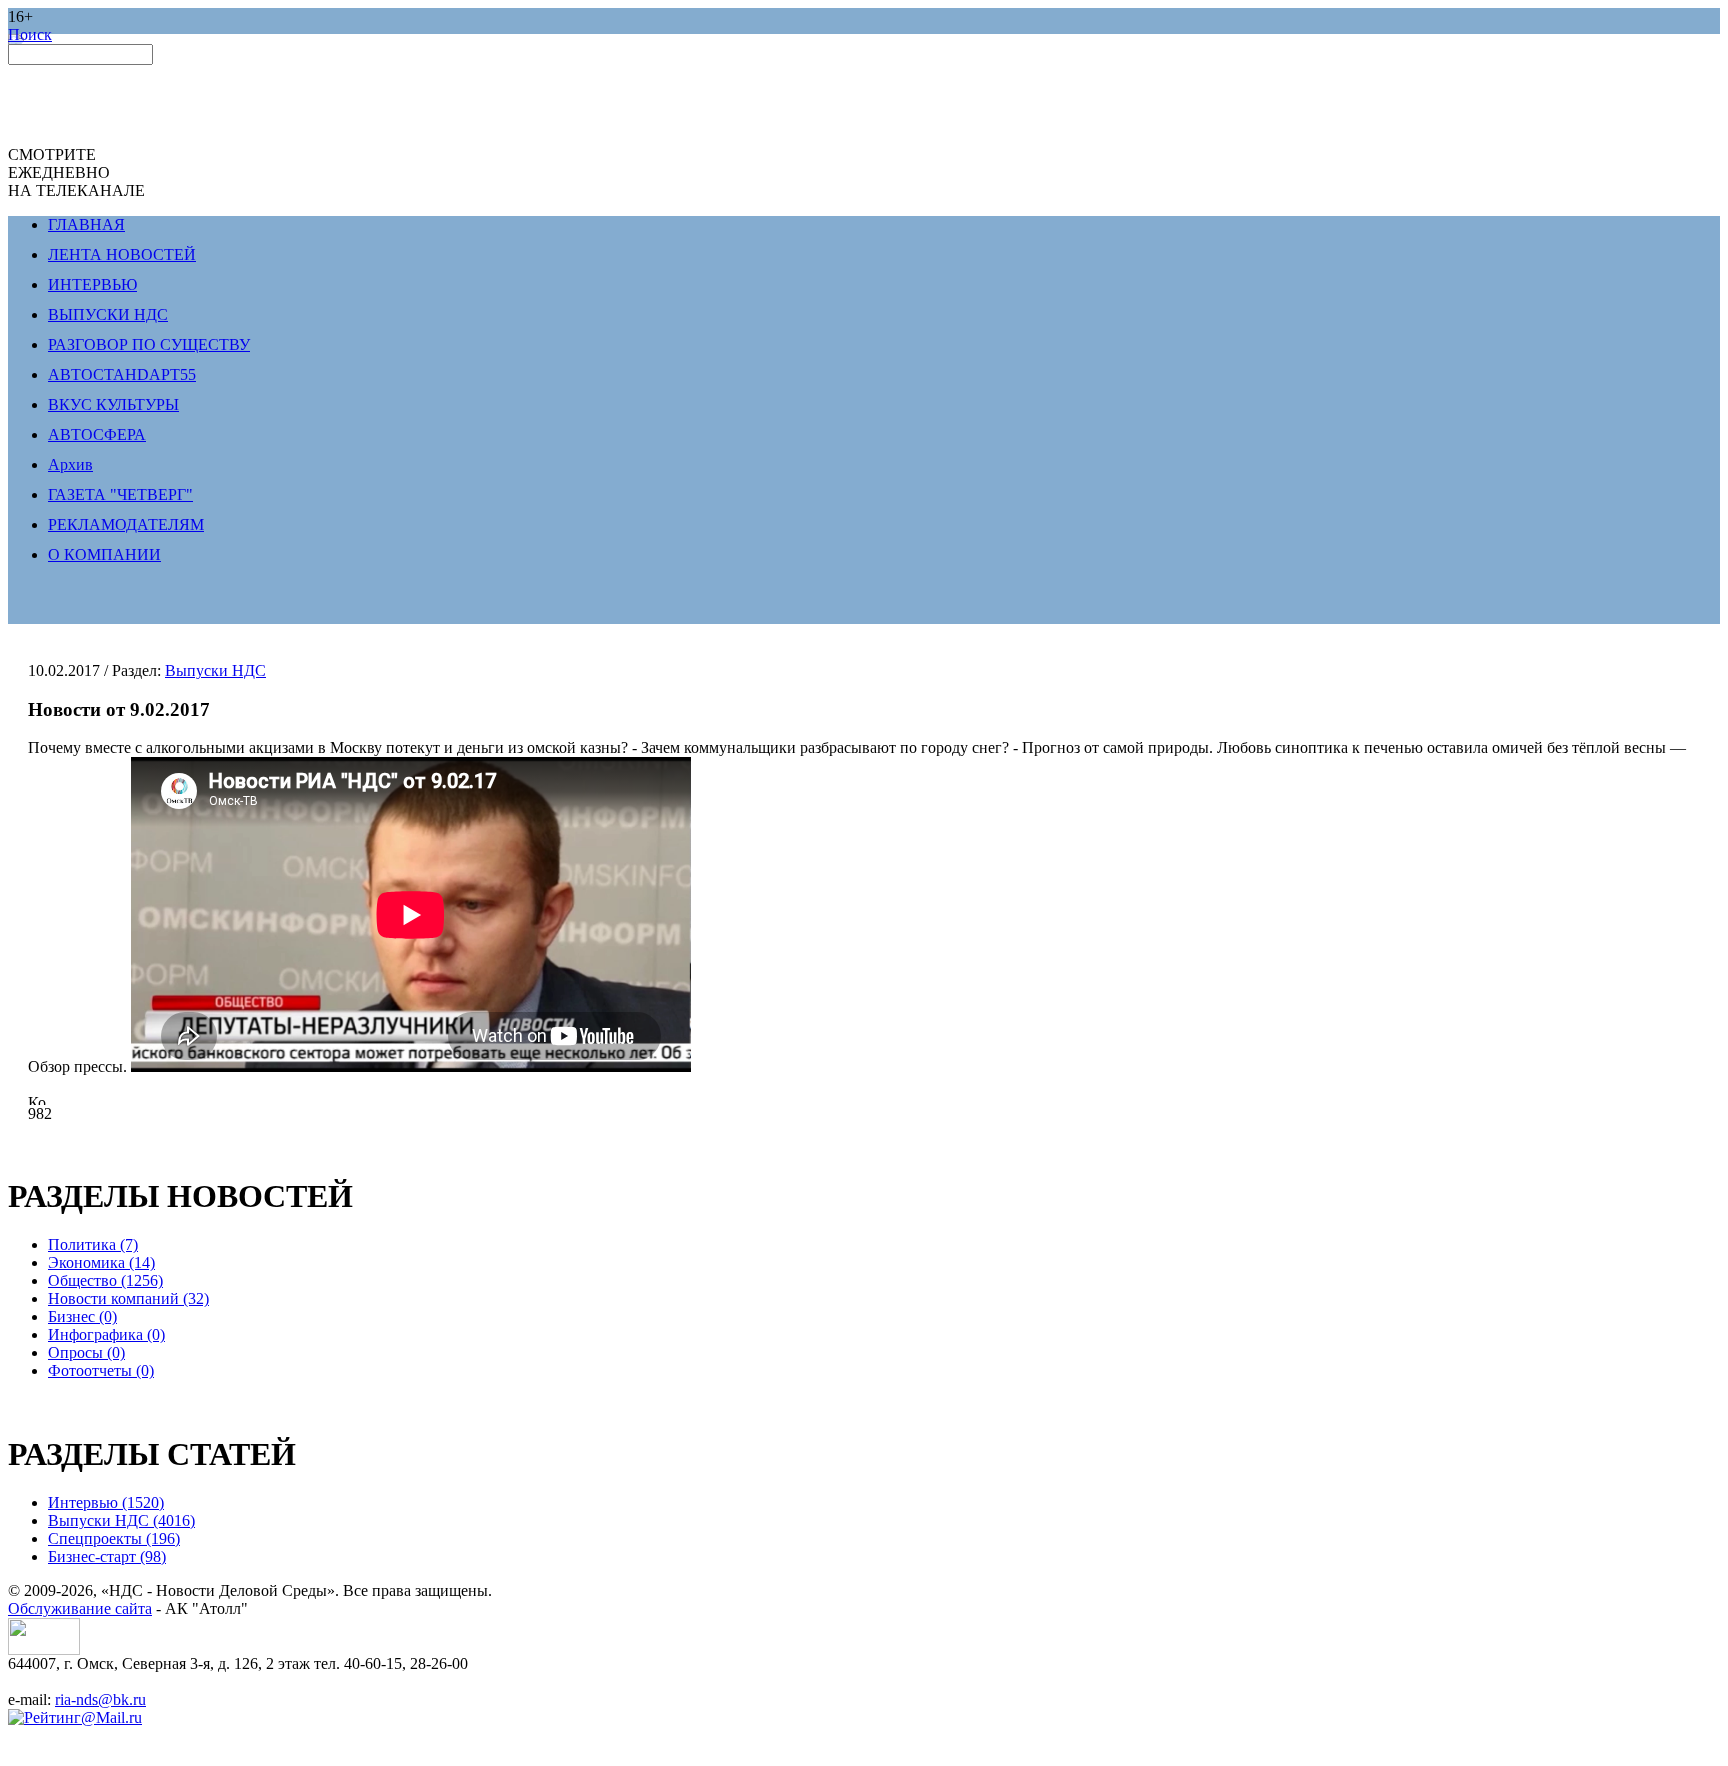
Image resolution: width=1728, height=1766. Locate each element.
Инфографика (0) (106, 1334)
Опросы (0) (86, 1352)
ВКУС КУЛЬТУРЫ (113, 404)
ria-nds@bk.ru (100, 1699)
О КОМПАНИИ (104, 554)
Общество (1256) (105, 1280)
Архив (70, 464)
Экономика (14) (101, 1262)
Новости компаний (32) (128, 1298)
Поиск (30, 34)
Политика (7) (93, 1244)
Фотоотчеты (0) (101, 1370)
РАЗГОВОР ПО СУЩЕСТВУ (149, 344)
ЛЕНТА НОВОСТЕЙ (122, 254)
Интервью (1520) (106, 1502)
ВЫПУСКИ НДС (108, 314)
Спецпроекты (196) (114, 1538)
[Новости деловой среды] (44, 1649)
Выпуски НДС (215, 670)
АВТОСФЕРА (97, 434)
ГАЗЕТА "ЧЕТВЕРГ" (120, 494)
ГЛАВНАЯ (86, 224)
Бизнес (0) (82, 1316)
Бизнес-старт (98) (107, 1556)
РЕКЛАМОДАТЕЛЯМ (126, 524)
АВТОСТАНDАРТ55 (122, 374)
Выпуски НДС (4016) (121, 1520)
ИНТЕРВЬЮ (92, 284)
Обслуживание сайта (80, 1608)
